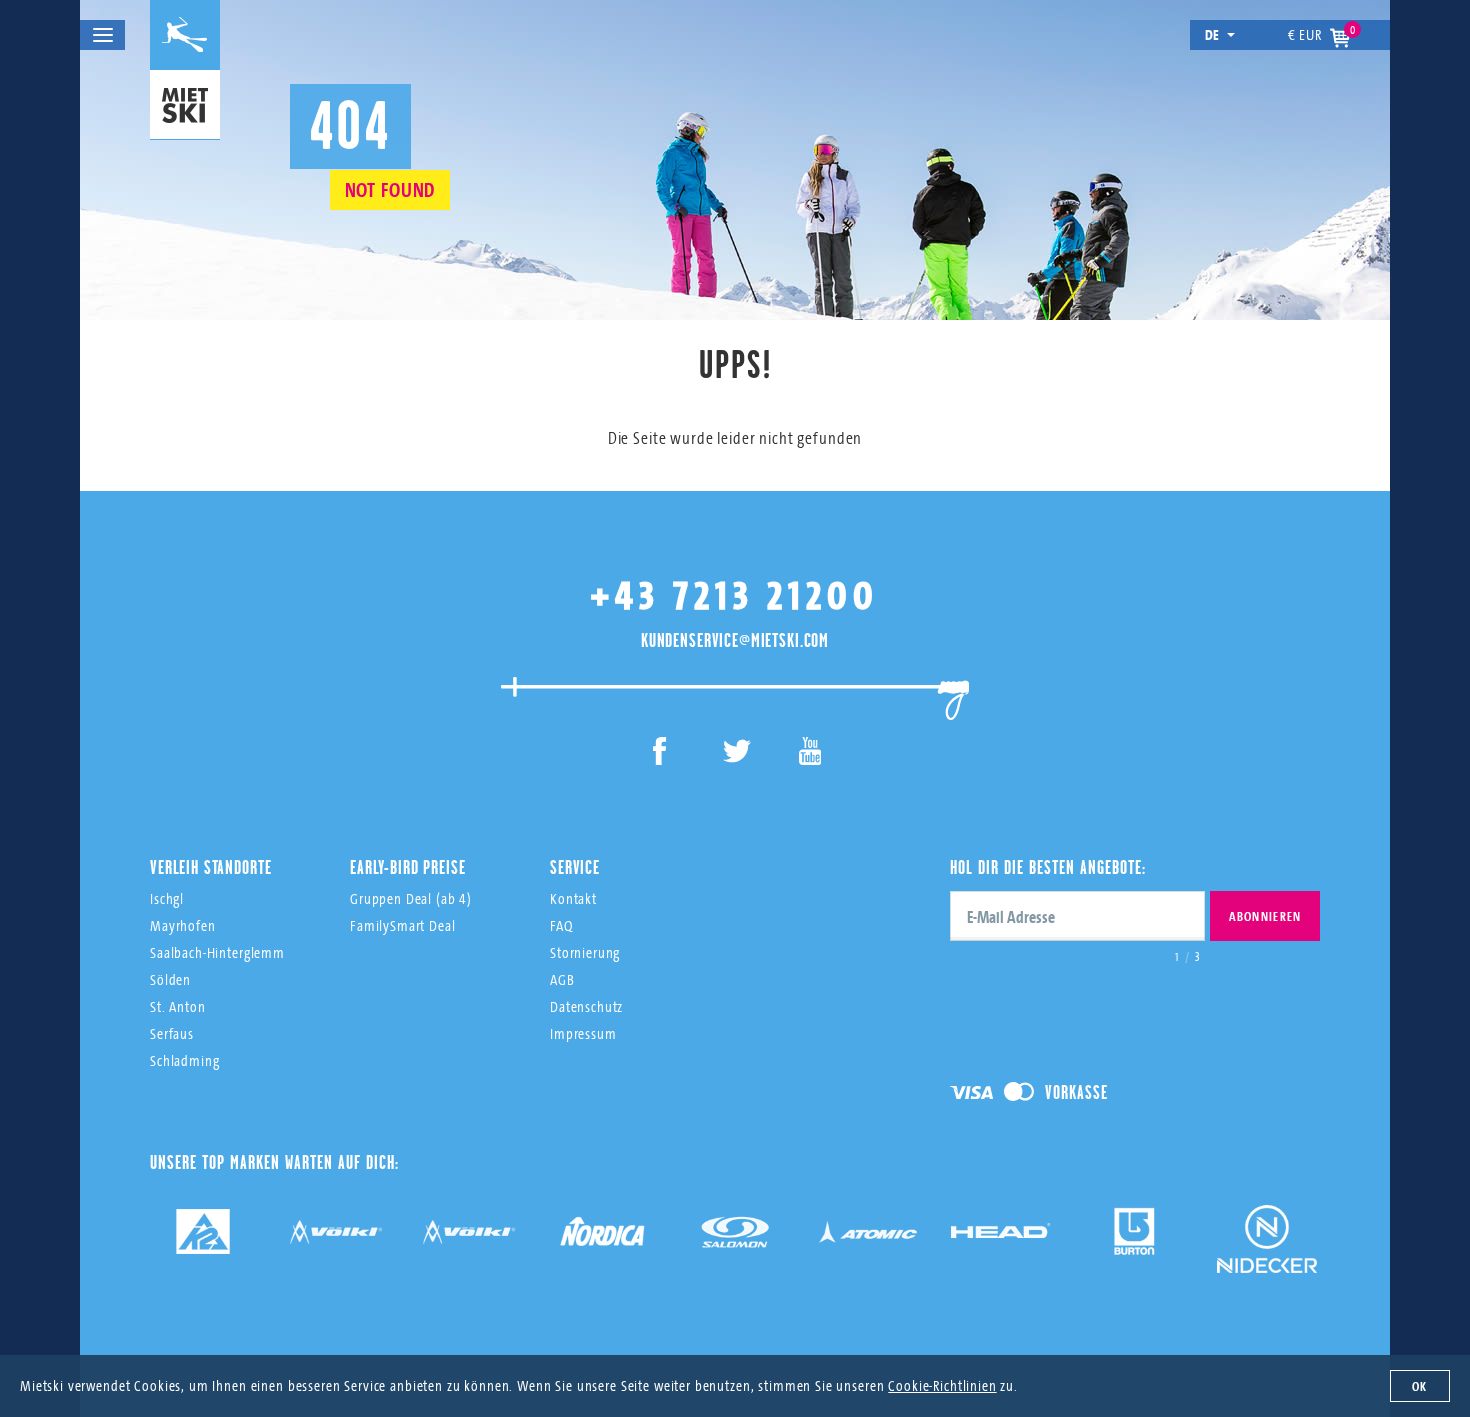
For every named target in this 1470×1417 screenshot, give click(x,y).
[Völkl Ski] (469, 1238)
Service (575, 867)
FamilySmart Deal (403, 925)
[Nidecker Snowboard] (1267, 1253)
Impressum (583, 1033)
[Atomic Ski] (868, 1238)
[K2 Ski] (203, 1238)
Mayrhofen (183, 925)
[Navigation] (102, 35)
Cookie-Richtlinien (942, 1385)
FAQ (561, 925)
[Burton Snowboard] (1134, 1238)
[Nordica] (602, 1238)
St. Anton (178, 1006)
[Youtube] (810, 754)
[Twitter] (735, 754)
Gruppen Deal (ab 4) (411, 898)
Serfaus (172, 1033)
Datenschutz (586, 1006)
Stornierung (585, 952)
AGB (562, 979)
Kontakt (573, 898)
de (1213, 34)
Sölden (170, 979)
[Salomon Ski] (735, 1238)
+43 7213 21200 (735, 594)
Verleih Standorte (210, 867)
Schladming (185, 1060)
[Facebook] (660, 754)
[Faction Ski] (336, 1238)
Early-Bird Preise (407, 867)
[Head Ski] (1001, 1238)
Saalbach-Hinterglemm (217, 952)
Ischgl (167, 898)
